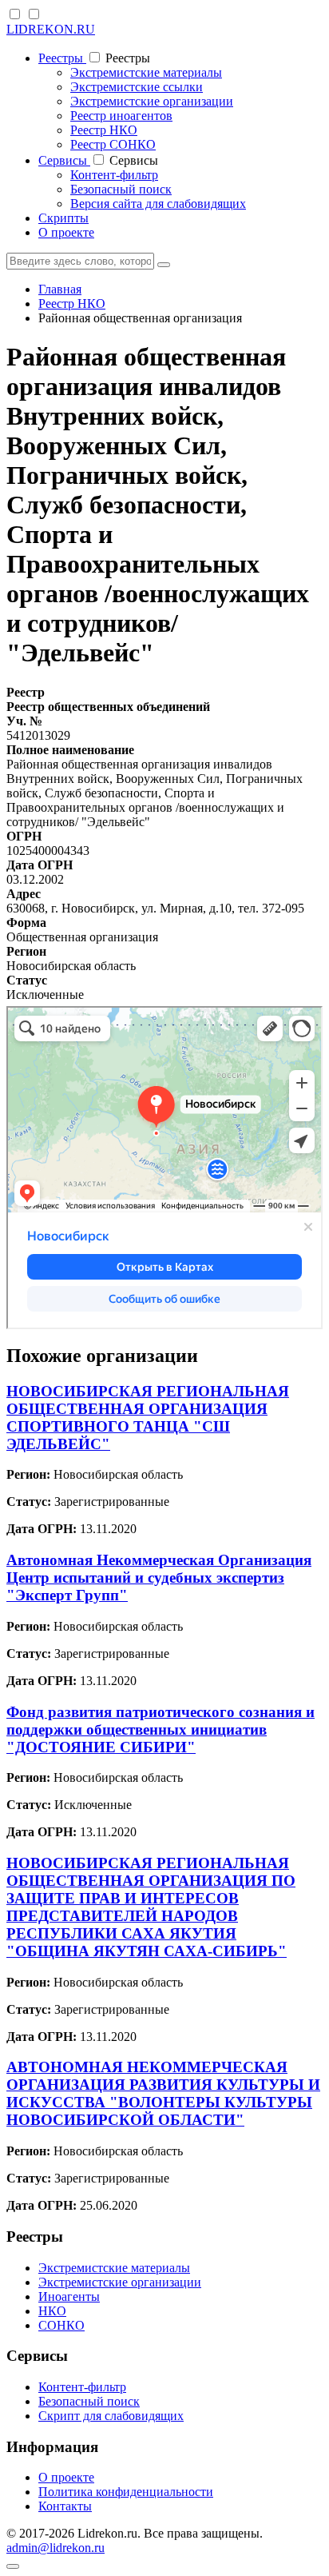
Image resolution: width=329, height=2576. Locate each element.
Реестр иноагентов (121, 116)
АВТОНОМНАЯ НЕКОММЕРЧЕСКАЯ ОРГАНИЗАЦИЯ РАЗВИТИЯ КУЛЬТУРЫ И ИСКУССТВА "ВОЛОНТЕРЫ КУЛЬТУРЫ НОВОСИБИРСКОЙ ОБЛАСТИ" (163, 2093)
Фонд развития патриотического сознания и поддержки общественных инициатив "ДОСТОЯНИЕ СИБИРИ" (161, 1729)
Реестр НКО (104, 130)
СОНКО (61, 2325)
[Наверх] (13, 2566)
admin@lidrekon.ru (55, 2548)
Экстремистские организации (152, 101)
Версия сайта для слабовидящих (158, 204)
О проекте (66, 232)
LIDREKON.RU (51, 29)
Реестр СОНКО (113, 144)
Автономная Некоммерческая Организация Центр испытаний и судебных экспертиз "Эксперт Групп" (159, 1578)
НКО (52, 2311)
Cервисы (64, 160)
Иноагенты (69, 2296)
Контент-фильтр (114, 175)
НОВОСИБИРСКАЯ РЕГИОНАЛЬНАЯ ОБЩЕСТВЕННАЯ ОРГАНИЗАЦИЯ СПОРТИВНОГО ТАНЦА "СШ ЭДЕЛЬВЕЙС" (148, 1418)
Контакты (65, 2506)
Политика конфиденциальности (126, 2492)
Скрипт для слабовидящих (111, 2416)
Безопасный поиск (121, 189)
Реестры (62, 58)
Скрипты (63, 218)
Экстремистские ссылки (137, 87)
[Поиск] (164, 265)
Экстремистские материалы (146, 72)
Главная (60, 289)
